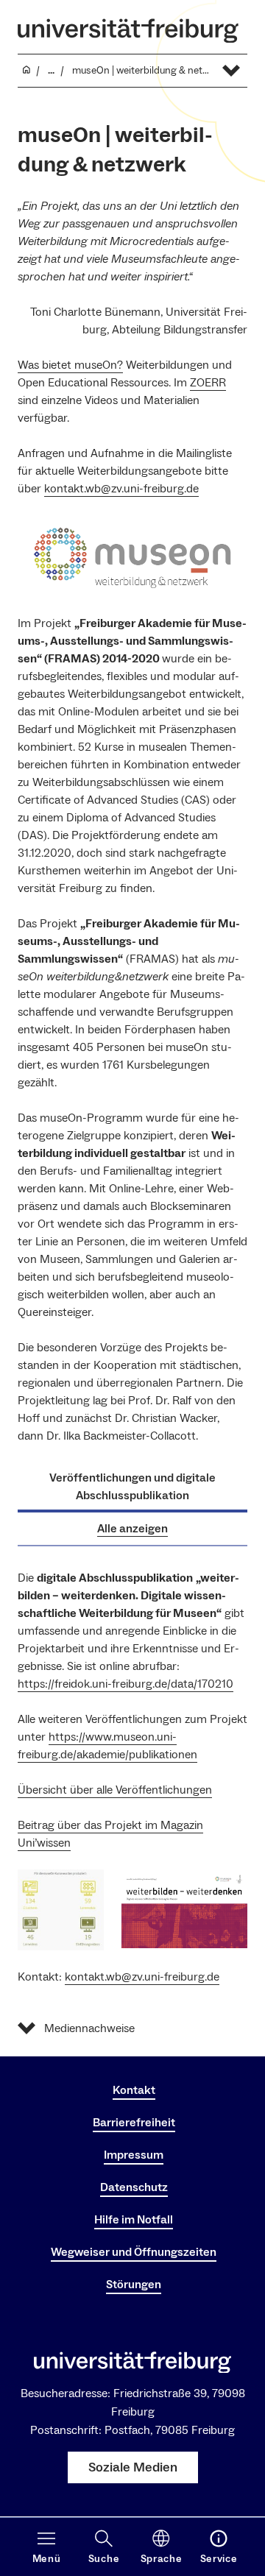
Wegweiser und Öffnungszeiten (134, 2252)
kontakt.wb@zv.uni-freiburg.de (121, 489)
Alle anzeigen (132, 1529)
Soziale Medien (133, 2467)
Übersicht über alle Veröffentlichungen (115, 1790)
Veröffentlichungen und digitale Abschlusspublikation (132, 1487)
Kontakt (134, 2090)
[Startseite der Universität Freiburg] (128, 31)
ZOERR (208, 383)
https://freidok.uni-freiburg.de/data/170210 (126, 1684)
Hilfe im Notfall (134, 2220)
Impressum (134, 2155)
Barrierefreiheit (134, 2123)
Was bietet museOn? (70, 365)
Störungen (134, 2285)
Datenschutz (134, 2187)
